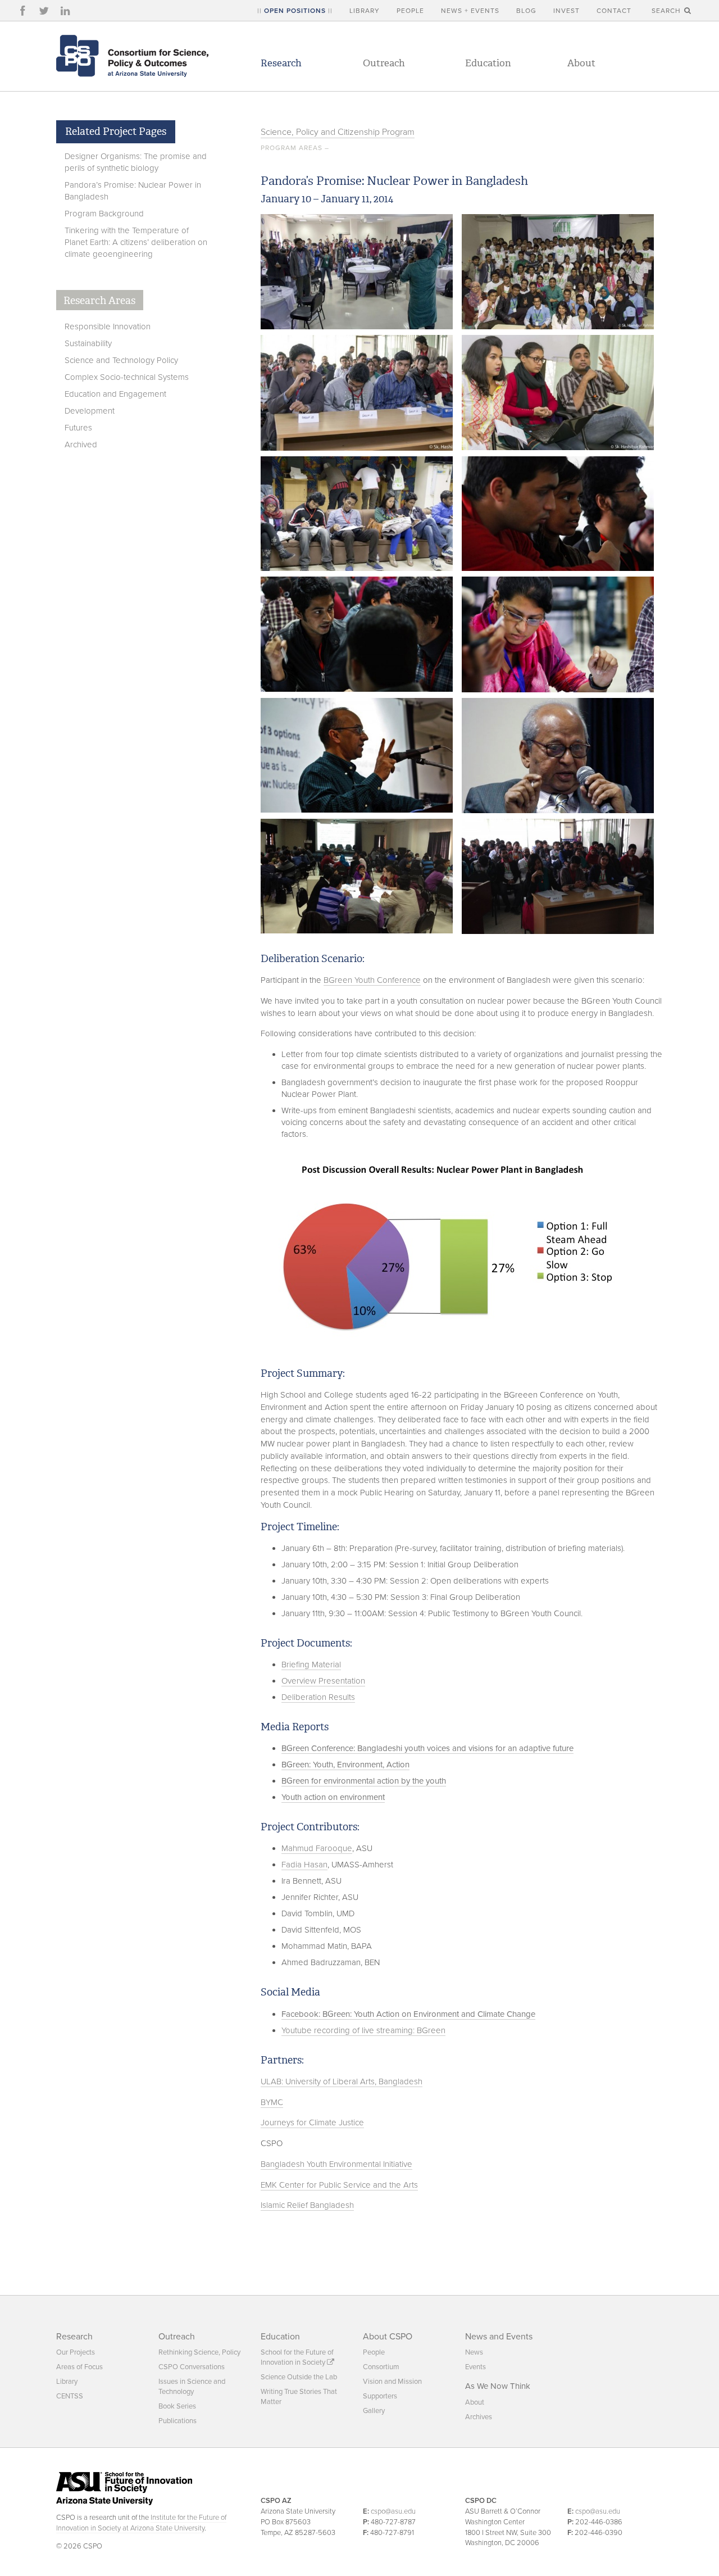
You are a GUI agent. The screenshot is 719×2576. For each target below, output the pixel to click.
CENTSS (70, 2396)
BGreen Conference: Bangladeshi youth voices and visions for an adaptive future (427, 1748)
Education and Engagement (115, 394)
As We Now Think (498, 2386)
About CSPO (388, 2337)
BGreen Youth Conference (372, 980)
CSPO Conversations (192, 2367)
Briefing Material (311, 1665)
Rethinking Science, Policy (199, 2352)
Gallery (374, 2411)
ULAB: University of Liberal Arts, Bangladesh (342, 2081)
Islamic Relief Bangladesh (307, 2205)
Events (475, 2367)
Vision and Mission (392, 2382)
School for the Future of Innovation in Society (297, 2357)
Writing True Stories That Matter (299, 2397)
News (474, 2352)
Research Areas (99, 301)
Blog (526, 11)
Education (488, 63)
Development (90, 411)
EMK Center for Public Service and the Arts (339, 2185)
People (410, 11)
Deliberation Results (318, 1697)
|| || (295, 11)
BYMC (272, 2102)
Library (365, 11)
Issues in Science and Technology (192, 2387)
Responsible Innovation (108, 326)
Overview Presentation (323, 1681)
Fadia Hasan (304, 1865)
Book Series (177, 2406)
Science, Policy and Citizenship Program (338, 132)
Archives (479, 2417)
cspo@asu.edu (393, 2511)
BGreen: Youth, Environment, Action (345, 1765)
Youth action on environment (333, 1797)
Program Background (104, 214)
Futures (78, 428)
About (581, 63)
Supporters (380, 2396)
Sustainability (88, 343)
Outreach (384, 63)
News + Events (470, 11)
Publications (178, 2421)
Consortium (381, 2367)
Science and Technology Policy (121, 360)
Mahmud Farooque (317, 1848)
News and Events (499, 2337)
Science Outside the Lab (299, 2377)
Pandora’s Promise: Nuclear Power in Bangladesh (133, 191)
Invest (566, 11)
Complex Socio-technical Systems (127, 377)
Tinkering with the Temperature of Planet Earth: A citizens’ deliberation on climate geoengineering (136, 242)
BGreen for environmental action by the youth (364, 1781)
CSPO (132, 56)
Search (667, 11)
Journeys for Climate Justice (312, 2123)
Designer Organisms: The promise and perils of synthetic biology (136, 162)
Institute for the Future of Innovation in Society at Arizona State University (141, 2523)
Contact (614, 11)
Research (281, 63)
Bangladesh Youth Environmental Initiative (336, 2164)
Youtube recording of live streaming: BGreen (363, 2030)
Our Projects (76, 2352)
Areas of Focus (79, 2367)
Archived (81, 445)
